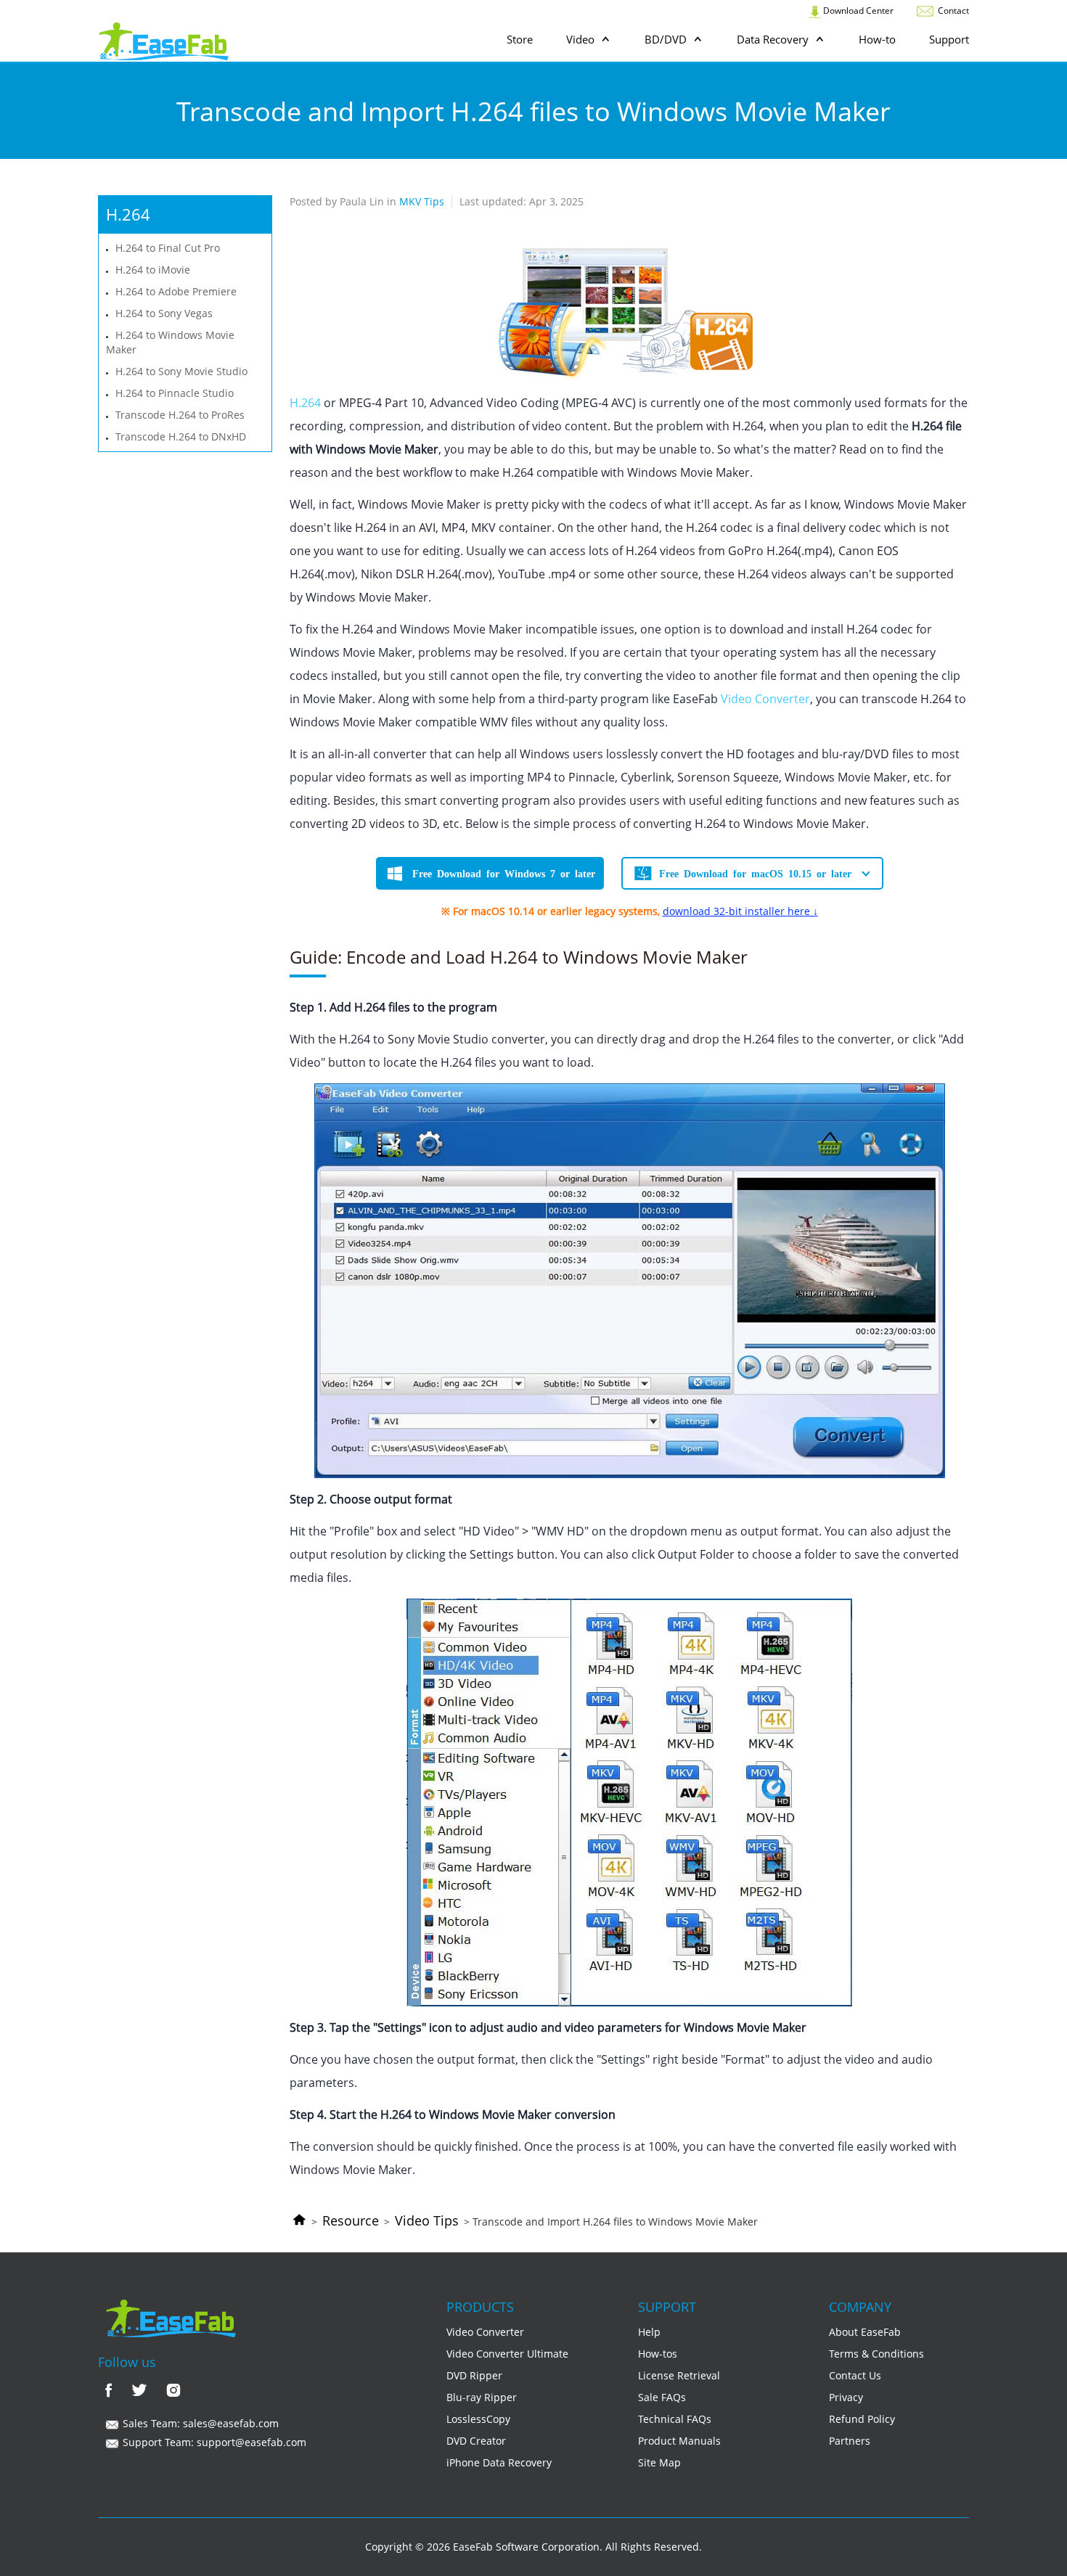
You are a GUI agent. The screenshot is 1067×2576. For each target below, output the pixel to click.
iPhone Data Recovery (499, 2462)
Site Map (659, 2462)
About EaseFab (865, 2332)
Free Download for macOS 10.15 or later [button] (755, 873)
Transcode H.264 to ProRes (180, 415)
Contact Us (855, 2375)
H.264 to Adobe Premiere (176, 291)
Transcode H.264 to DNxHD (181, 436)
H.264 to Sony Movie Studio (181, 371)
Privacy (846, 2397)
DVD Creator (476, 2441)
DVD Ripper (474, 2375)
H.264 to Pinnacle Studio (175, 393)
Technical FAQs (675, 2419)
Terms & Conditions (876, 2354)
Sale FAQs (662, 2397)
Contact (952, 11)
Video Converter (765, 699)
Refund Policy (862, 2419)
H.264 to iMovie (153, 270)
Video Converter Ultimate (507, 2354)
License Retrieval (679, 2375)
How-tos (658, 2354)
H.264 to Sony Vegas (164, 313)
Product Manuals (679, 2441)
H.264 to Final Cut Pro (168, 248)
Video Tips (427, 2220)
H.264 (305, 403)
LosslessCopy (478, 2419)
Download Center (857, 11)
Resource (351, 2220)
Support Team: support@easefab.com (213, 2442)
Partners (850, 2441)
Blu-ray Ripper (482, 2397)
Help (649, 2332)
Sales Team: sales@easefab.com (199, 2423)
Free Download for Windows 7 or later (504, 873)
